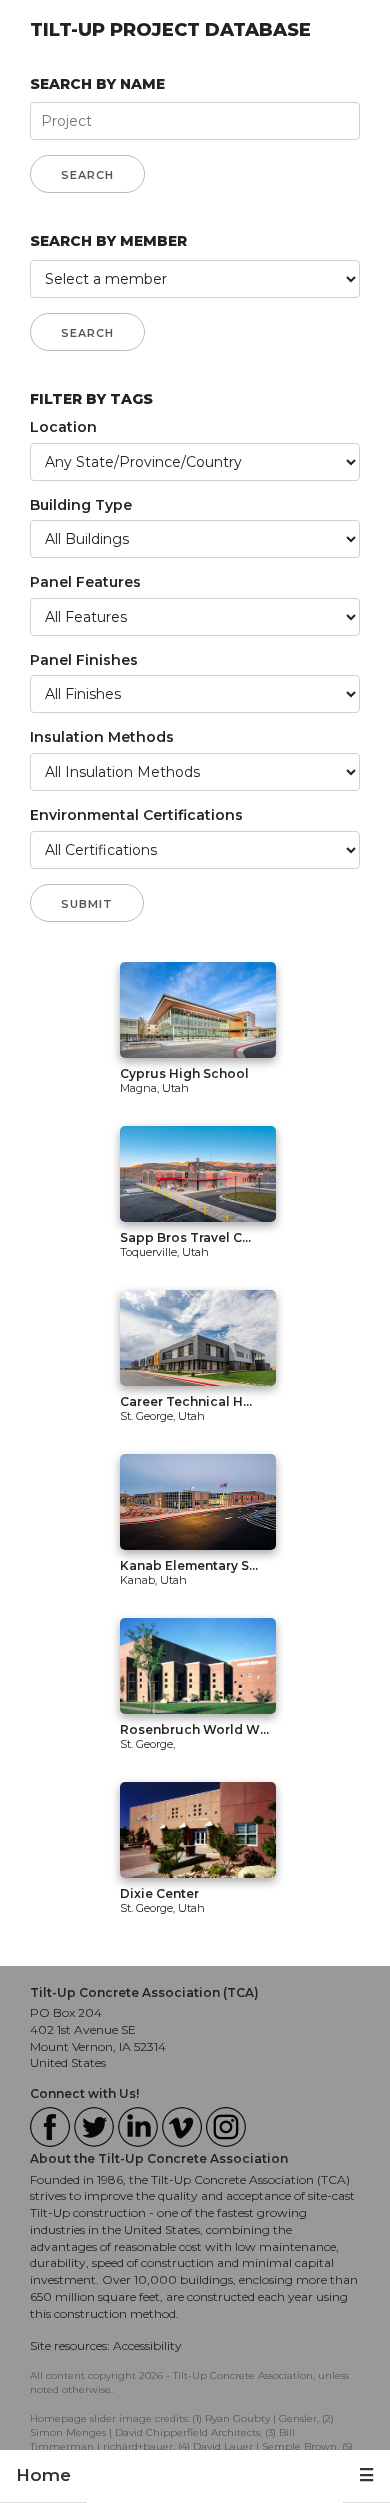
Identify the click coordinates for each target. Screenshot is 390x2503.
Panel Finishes (84, 660)
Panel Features (85, 582)
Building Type (81, 505)
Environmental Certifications (136, 815)
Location (63, 427)
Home (43, 2475)
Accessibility (147, 2345)
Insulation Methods (102, 737)
